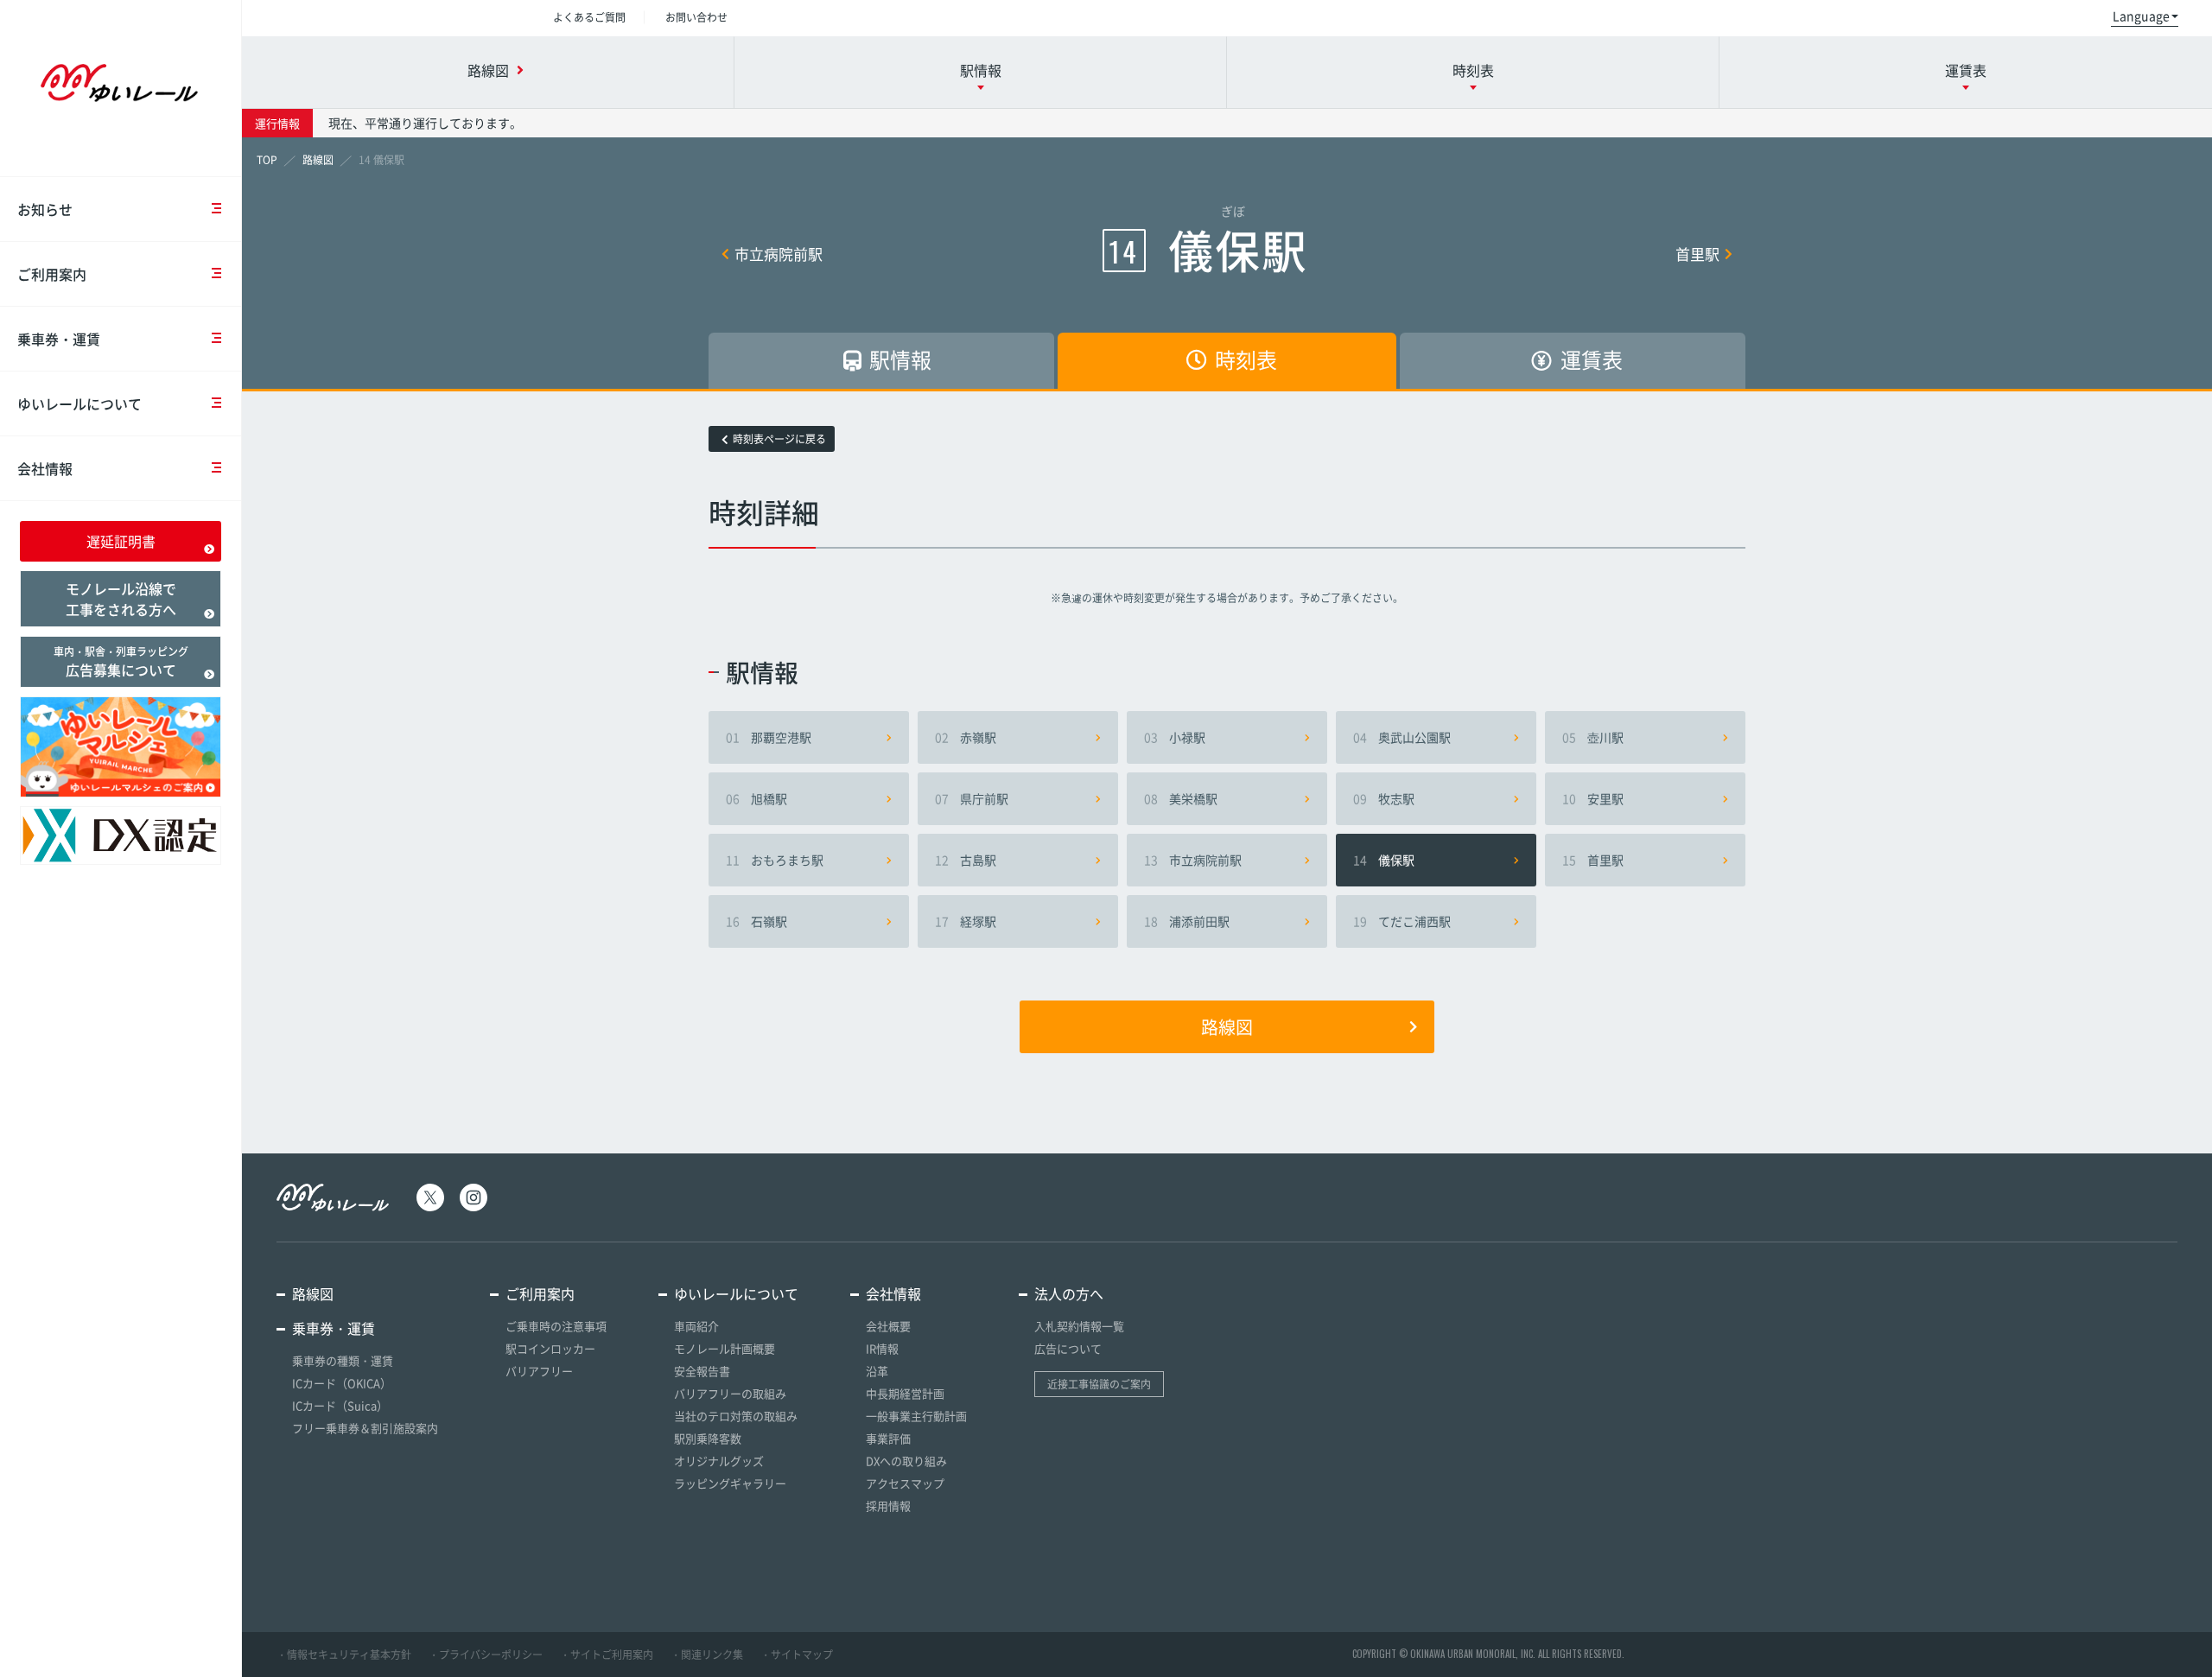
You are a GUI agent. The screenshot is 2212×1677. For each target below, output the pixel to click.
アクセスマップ (905, 1483)
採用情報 (888, 1505)
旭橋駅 (756, 798)
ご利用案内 (52, 274)
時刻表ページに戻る (779, 439)
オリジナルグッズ (719, 1461)
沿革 (877, 1371)
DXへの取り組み (906, 1461)
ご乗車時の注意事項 (556, 1326)
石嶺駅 (756, 921)
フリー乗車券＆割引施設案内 (365, 1428)
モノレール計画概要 (725, 1348)
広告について (1068, 1348)
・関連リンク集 (707, 1655)
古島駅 (966, 860)
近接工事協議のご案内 (1099, 1384)
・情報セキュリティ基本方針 (344, 1655)
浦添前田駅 (1187, 921)
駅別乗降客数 (708, 1438)
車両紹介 (696, 1326)
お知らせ (45, 209)
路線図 (1227, 1027)
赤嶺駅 (966, 737)
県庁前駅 (972, 798)
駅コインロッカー (550, 1348)
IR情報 (882, 1348)
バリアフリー (539, 1371)
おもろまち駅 (775, 860)
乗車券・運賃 (59, 339)
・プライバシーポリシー (486, 1655)
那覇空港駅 (769, 737)
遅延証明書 (121, 541)
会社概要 (888, 1326)
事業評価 (888, 1438)
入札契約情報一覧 (1079, 1326)
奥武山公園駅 (1402, 737)
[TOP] (267, 160)
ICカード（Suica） (340, 1405)
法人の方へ (1069, 1293)
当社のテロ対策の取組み (736, 1416)
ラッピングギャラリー (730, 1483)
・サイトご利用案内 (607, 1655)
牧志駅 (1384, 798)
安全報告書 (702, 1371)
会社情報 (45, 468)
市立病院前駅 (779, 254)
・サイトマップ (797, 1655)
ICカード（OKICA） (342, 1383)
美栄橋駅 (1181, 798)
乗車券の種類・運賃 (343, 1360)
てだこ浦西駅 (1402, 921)
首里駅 (1697, 254)
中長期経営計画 (905, 1393)
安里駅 (1593, 798)
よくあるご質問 (589, 17)
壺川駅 (1593, 737)
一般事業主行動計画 (916, 1416)
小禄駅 (1175, 737)
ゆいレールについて (79, 403)
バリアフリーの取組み (730, 1393)
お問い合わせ (696, 17)
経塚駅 (966, 921)
